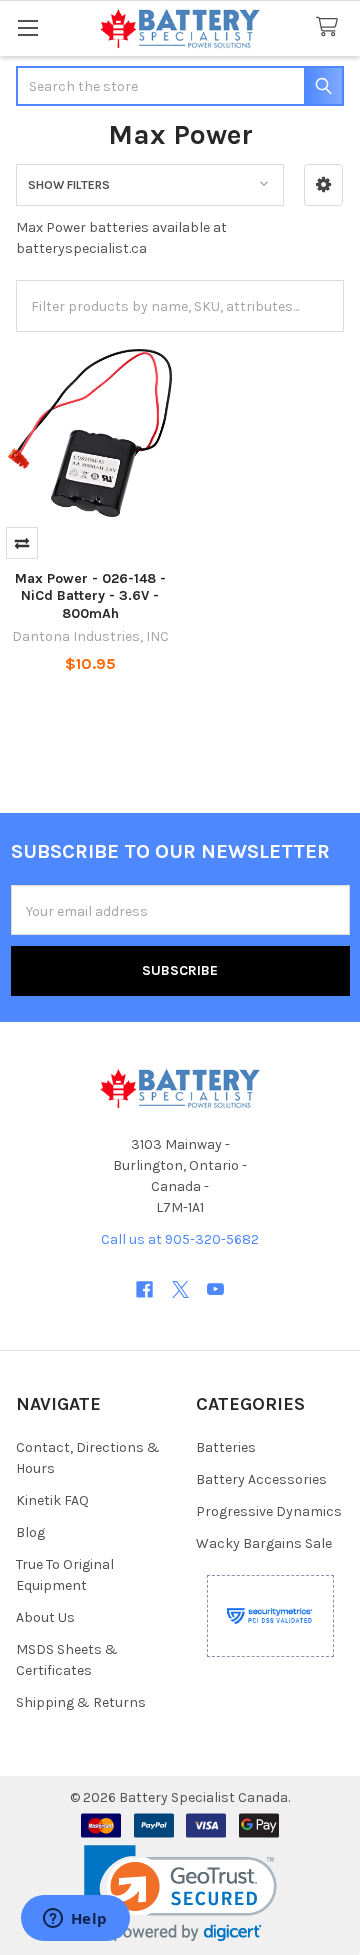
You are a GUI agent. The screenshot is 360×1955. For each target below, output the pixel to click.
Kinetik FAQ (52, 1500)
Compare (22, 543)
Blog (30, 1532)
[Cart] (331, 27)
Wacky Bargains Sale (264, 1543)
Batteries (226, 1447)
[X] (180, 1289)
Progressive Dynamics (269, 1511)
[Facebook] (144, 1289)
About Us (45, 1617)
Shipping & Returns (81, 1702)
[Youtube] (215, 1289)
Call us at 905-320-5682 (180, 1239)
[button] (323, 185)
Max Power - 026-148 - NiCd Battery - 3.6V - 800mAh (90, 596)
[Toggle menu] (27, 27)
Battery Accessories (261, 1479)
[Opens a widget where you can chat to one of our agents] (75, 1920)
